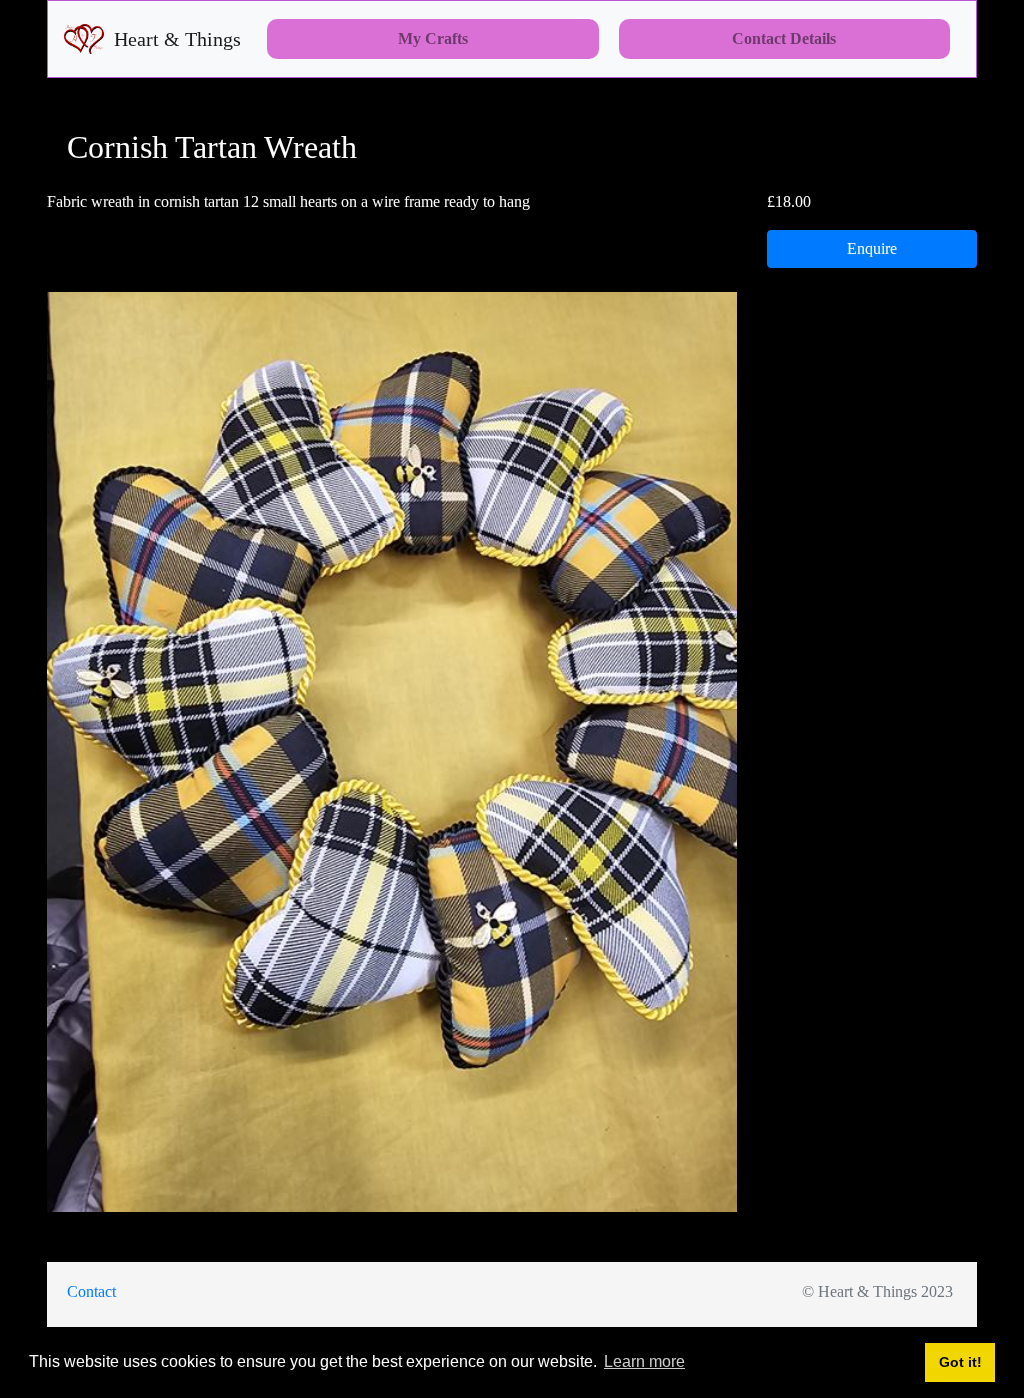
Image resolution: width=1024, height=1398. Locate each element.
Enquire (872, 248)
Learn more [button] (644, 1361)
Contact (91, 1291)
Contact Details (784, 38)
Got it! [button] (960, 1362)
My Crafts (433, 38)
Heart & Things (177, 39)
